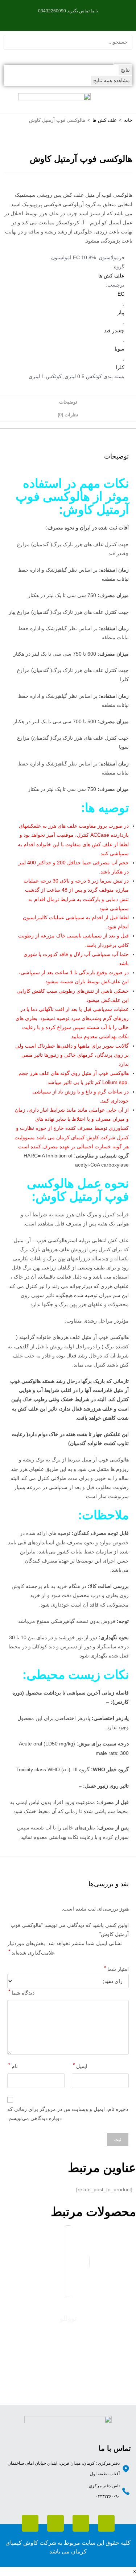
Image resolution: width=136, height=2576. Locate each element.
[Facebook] (30, 2523)
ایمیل (80, 2065)
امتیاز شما (116, 1968)
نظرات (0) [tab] (68, 415)
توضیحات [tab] (68, 402)
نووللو (68, 2318)
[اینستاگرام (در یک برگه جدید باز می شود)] (71, 19)
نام (13, 2065)
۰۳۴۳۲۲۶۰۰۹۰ (108, 2496)
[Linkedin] (81, 2523)
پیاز (121, 312)
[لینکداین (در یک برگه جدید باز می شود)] (63, 19)
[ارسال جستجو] (123, 57)
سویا (119, 349)
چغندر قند (114, 331)
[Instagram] (55, 2523)
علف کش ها (105, 120)
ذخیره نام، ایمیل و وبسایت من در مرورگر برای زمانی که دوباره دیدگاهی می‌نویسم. (68, 2114)
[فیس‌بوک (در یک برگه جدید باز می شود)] (80, 19)
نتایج (125, 70)
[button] (123, 101)
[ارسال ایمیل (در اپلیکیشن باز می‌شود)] (56, 19)
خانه (128, 120)
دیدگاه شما (21, 1992)
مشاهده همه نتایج (112, 80)
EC (121, 294)
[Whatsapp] (106, 2523)
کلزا (120, 367)
